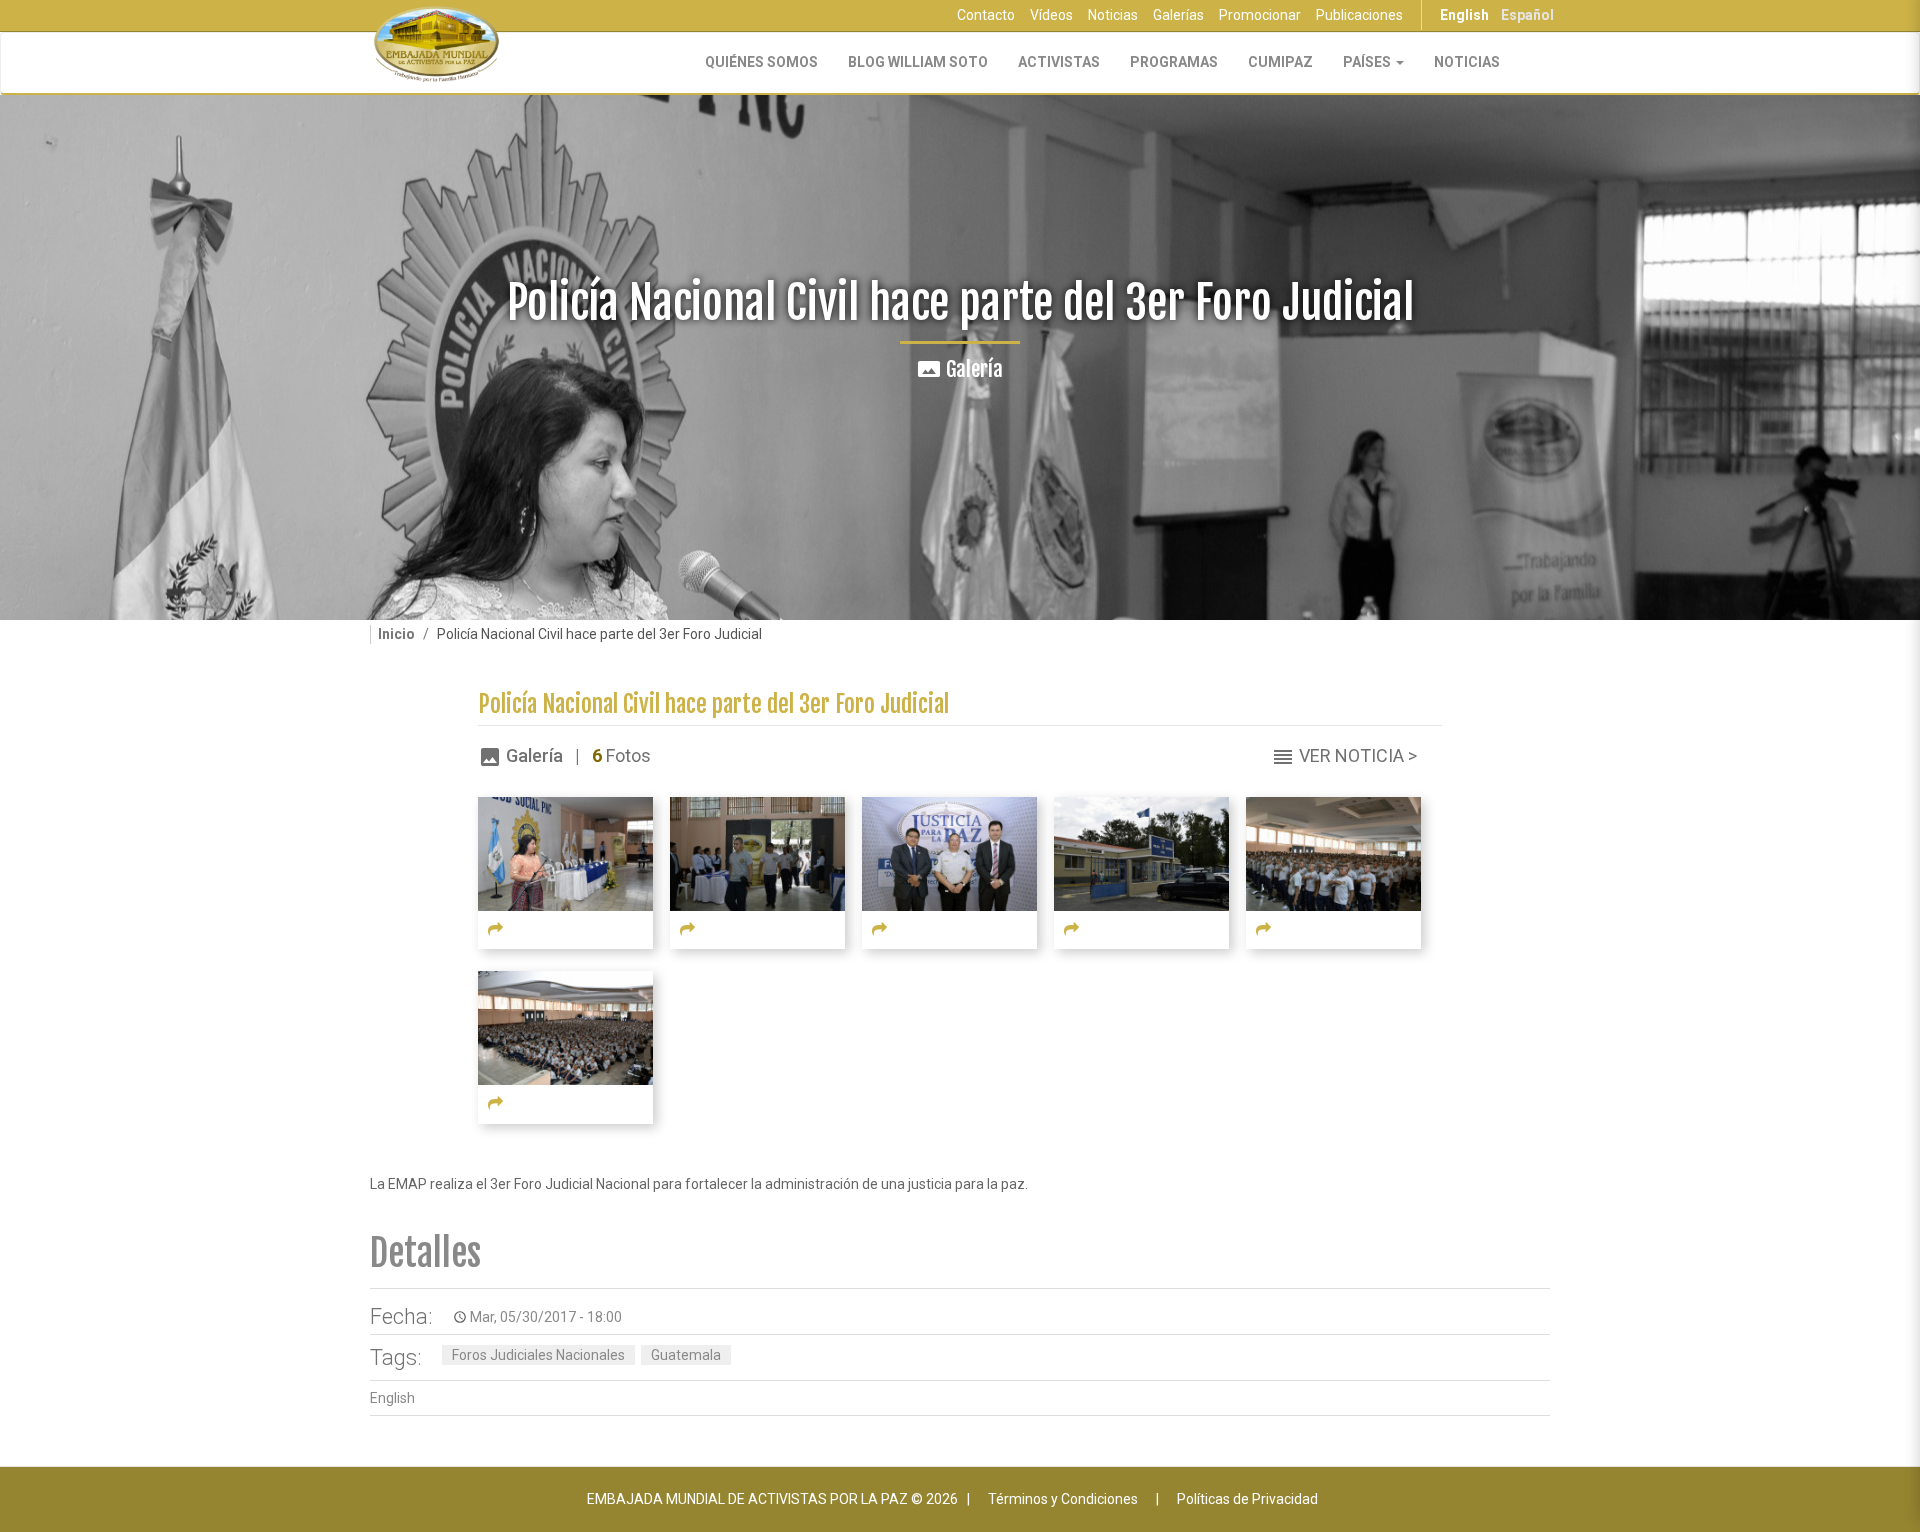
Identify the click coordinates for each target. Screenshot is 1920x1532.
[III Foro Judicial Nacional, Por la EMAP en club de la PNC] (1141, 853)
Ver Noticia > (1358, 755)
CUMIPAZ (1280, 62)
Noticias (1113, 15)
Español (1527, 15)
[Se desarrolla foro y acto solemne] (1333, 853)
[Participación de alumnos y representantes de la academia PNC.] (757, 853)
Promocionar (1260, 15)
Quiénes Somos (761, 62)
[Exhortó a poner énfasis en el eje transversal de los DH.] (949, 853)
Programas (1174, 62)
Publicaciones (1359, 15)
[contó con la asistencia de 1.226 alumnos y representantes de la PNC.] (565, 1027)
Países (1368, 62)
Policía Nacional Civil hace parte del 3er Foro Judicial (713, 704)
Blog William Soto (918, 62)
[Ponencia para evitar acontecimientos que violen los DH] (565, 853)
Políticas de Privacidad (1247, 1499)
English (1464, 15)
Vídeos (1051, 15)
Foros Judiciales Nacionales (538, 1355)
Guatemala (686, 1355)
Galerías (1178, 15)
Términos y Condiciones (1063, 1499)
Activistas (1059, 62)
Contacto (986, 15)
